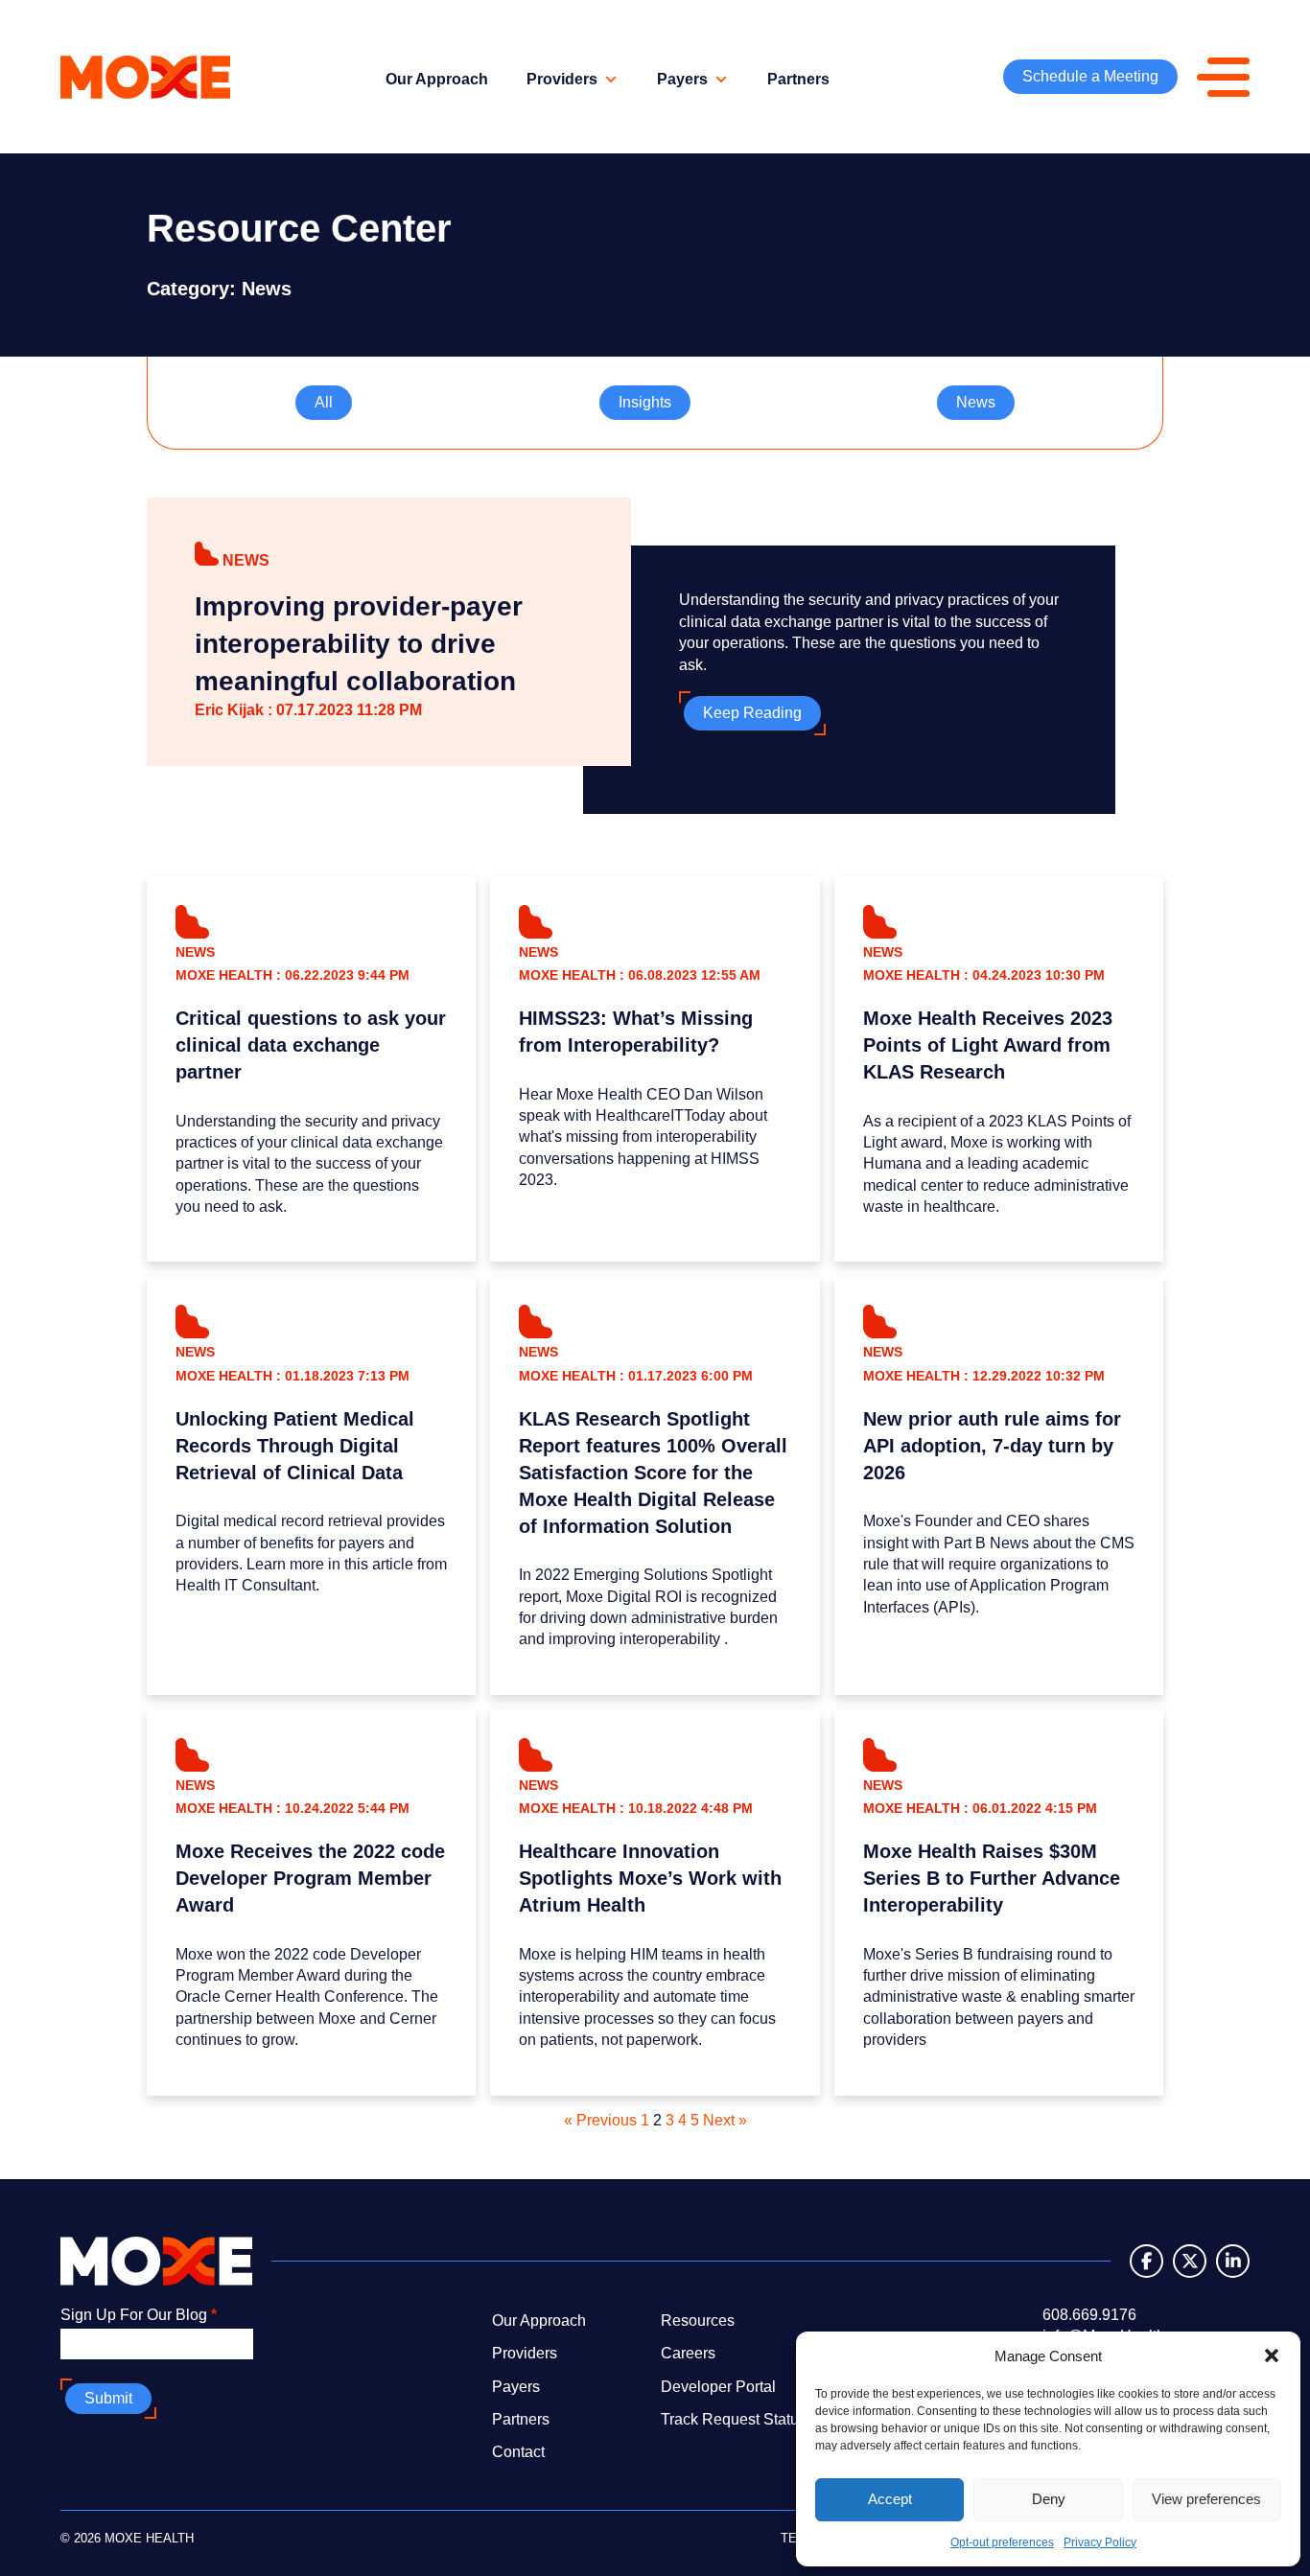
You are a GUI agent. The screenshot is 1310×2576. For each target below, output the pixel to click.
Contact (518, 2452)
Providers (562, 79)
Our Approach (437, 79)
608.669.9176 (1089, 2315)
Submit (108, 2398)
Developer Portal (718, 2387)
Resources (698, 2321)
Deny (1049, 2499)
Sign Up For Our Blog (139, 2315)
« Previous (600, 2120)
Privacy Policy (1100, 2542)
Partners (798, 79)
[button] (1272, 2356)
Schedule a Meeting (1090, 76)
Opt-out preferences (1002, 2542)
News (976, 402)
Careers (688, 2353)
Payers (682, 79)
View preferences (1206, 2499)
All (324, 402)
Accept (890, 2499)
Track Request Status (734, 2419)
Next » (725, 2120)
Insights (645, 402)
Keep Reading (752, 713)
